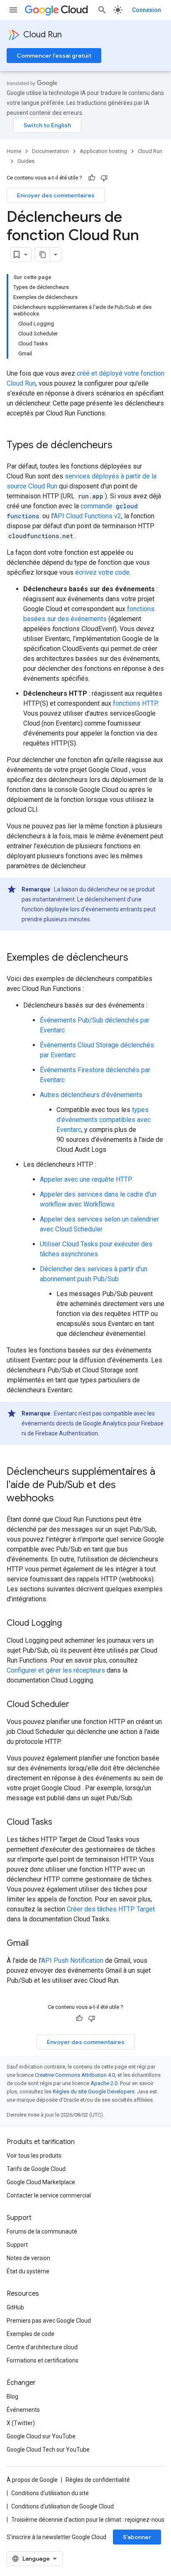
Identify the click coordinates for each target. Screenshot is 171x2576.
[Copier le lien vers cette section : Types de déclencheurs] (121, 446)
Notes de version (28, 2258)
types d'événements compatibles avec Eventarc (104, 1120)
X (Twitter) (21, 2423)
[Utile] (92, 178)
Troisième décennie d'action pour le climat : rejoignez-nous (88, 2520)
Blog (12, 2396)
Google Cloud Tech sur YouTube (48, 2450)
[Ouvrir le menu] (13, 10)
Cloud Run (43, 35)
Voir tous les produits (34, 2156)
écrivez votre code (102, 572)
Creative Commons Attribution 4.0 (75, 2075)
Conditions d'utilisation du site (50, 2493)
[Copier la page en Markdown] (43, 255)
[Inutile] (104, 178)
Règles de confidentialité (98, 2480)
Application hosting (103, 151)
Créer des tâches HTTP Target (111, 1909)
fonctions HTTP (135, 703)
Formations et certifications (43, 2360)
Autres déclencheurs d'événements (91, 1095)
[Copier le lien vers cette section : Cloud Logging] (70, 1624)
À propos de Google (32, 2480)
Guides (26, 161)
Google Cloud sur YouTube (41, 2436)
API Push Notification (72, 1961)
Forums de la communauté (42, 2231)
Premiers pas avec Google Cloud (49, 2321)
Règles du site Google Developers (94, 2092)
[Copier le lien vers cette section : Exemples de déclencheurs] (137, 958)
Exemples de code (31, 2334)
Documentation (50, 151)
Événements (23, 2410)
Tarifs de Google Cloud (36, 2169)
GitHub (15, 2307)
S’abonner (137, 2537)
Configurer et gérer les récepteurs (56, 1670)
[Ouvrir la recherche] (102, 10)
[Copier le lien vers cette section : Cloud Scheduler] (78, 1705)
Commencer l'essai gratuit (54, 56)
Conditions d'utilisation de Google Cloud (62, 2506)
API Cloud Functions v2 (87, 516)
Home (14, 151)
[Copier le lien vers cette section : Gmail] (37, 1944)
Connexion (147, 10)
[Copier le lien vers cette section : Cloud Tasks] (61, 1823)
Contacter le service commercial (49, 2195)
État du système (28, 2271)
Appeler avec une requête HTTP (86, 1179)
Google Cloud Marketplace (41, 2182)
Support (17, 2245)
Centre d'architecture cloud (42, 2347)
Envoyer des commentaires (56, 195)
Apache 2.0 (104, 2083)
